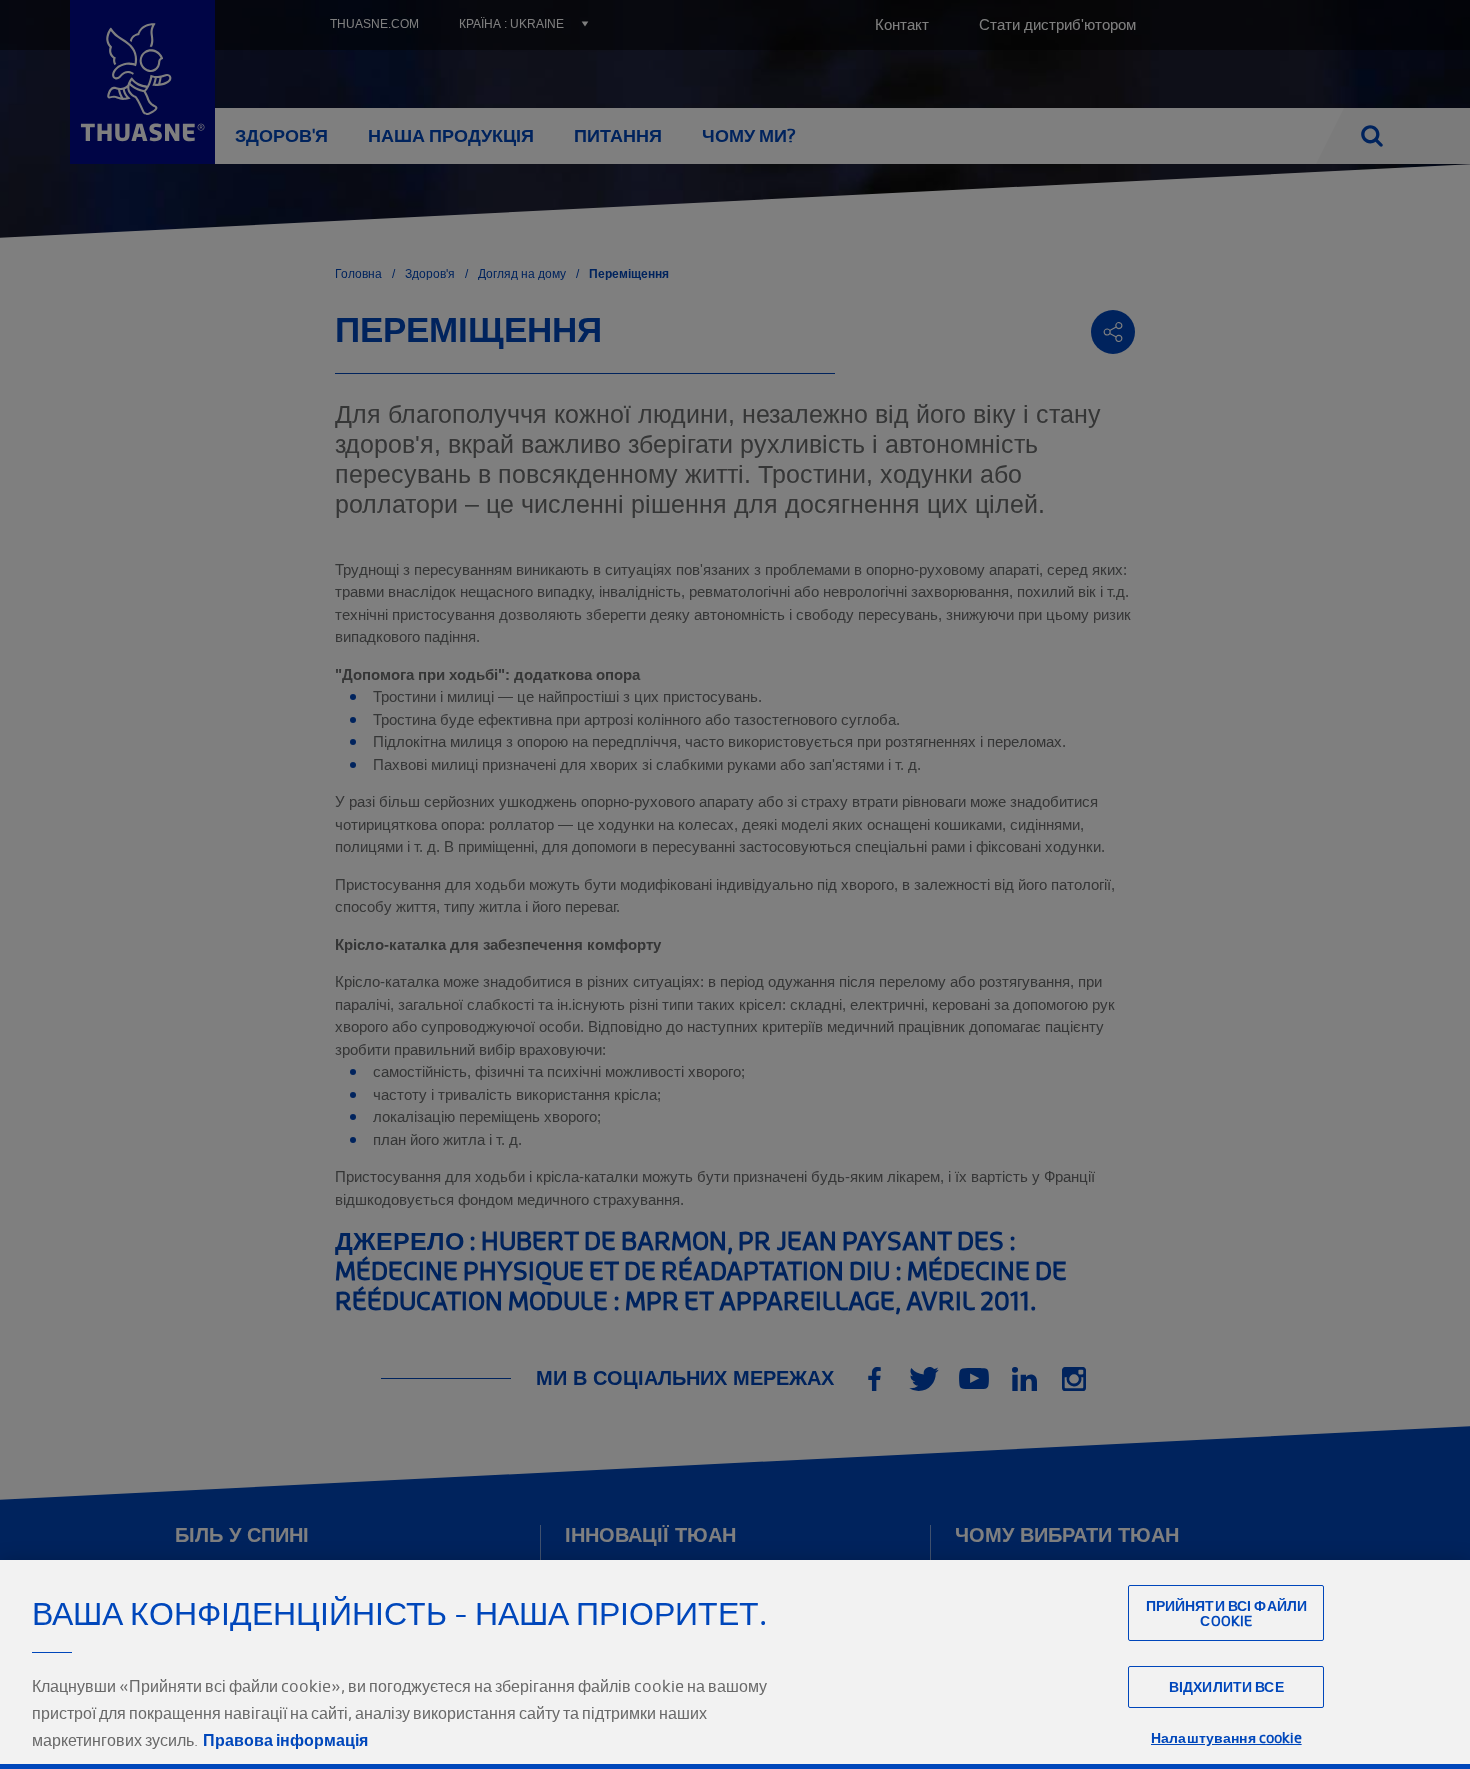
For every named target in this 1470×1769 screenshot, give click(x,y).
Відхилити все (1226, 1686)
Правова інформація (285, 1740)
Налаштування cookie (1226, 1737)
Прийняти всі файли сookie (1227, 1613)
